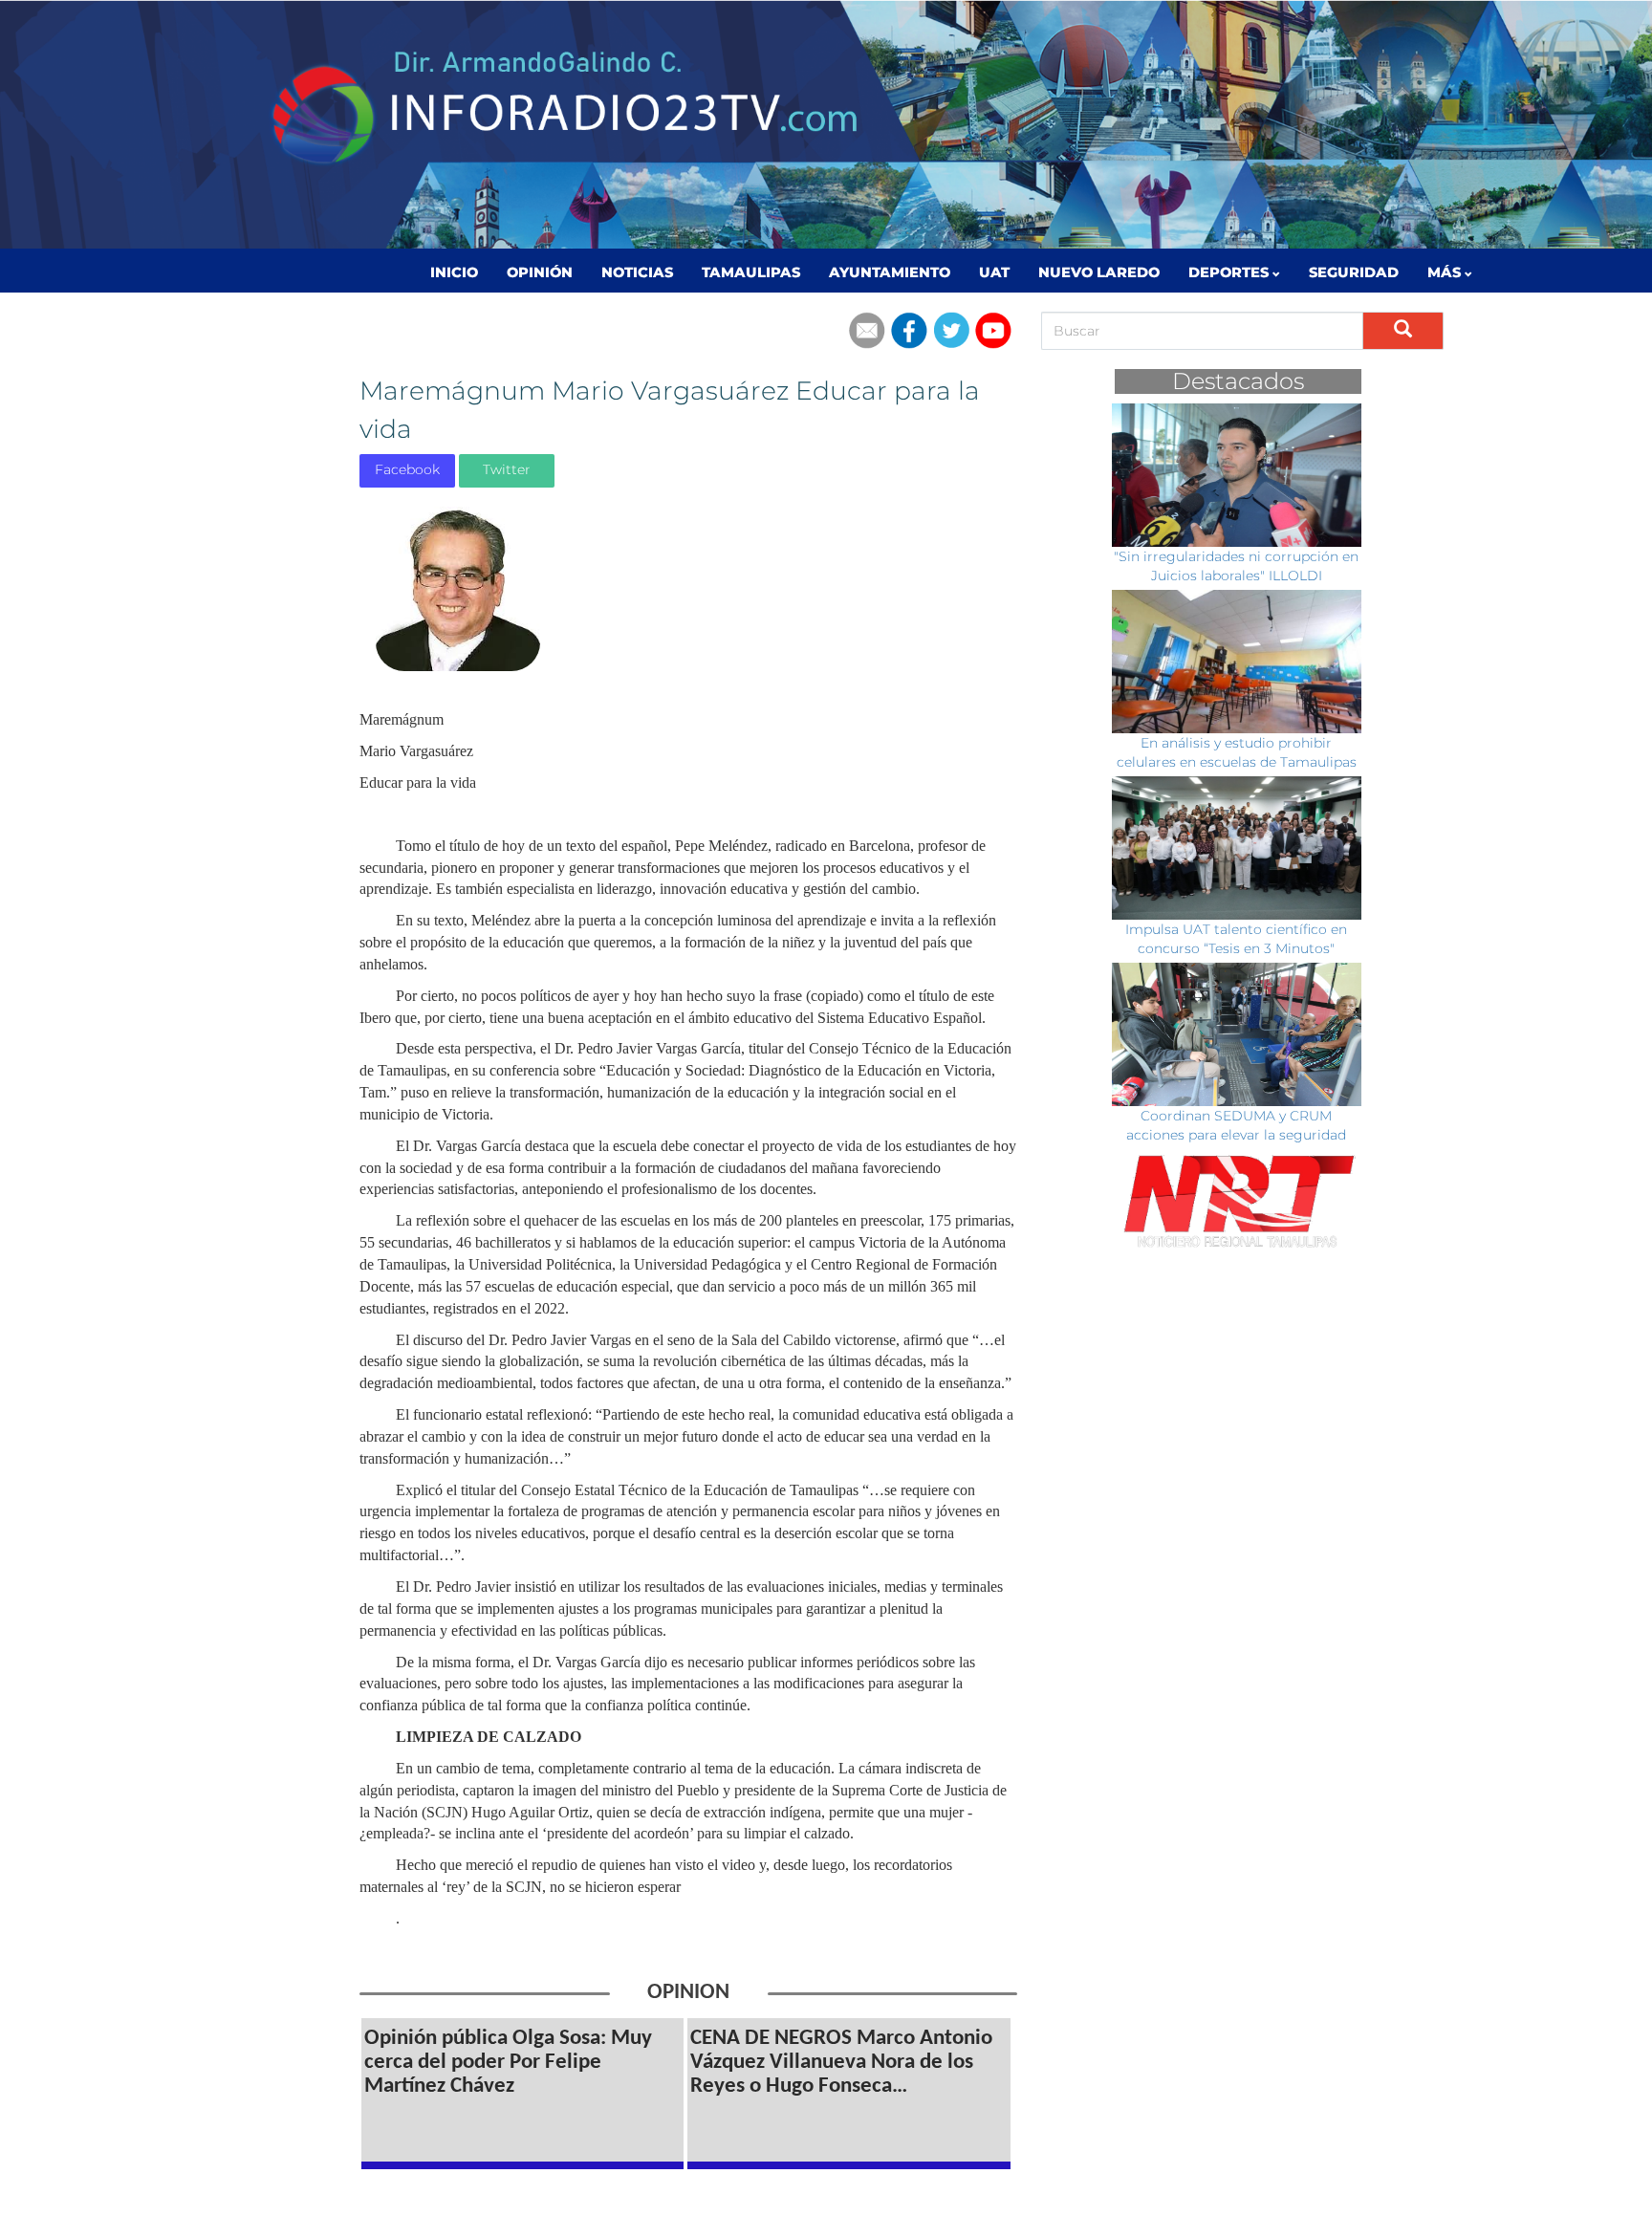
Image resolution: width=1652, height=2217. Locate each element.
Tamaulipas (751, 272)
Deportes (1230, 272)
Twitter (507, 469)
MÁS (1446, 272)
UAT (994, 272)
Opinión (540, 272)
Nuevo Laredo (1099, 272)
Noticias (637, 272)
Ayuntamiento (890, 272)
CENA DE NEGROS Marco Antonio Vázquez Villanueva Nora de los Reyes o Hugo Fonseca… (841, 2063)
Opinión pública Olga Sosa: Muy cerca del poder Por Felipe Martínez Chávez (508, 2063)
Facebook (407, 469)
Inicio (454, 272)
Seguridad (1354, 272)
